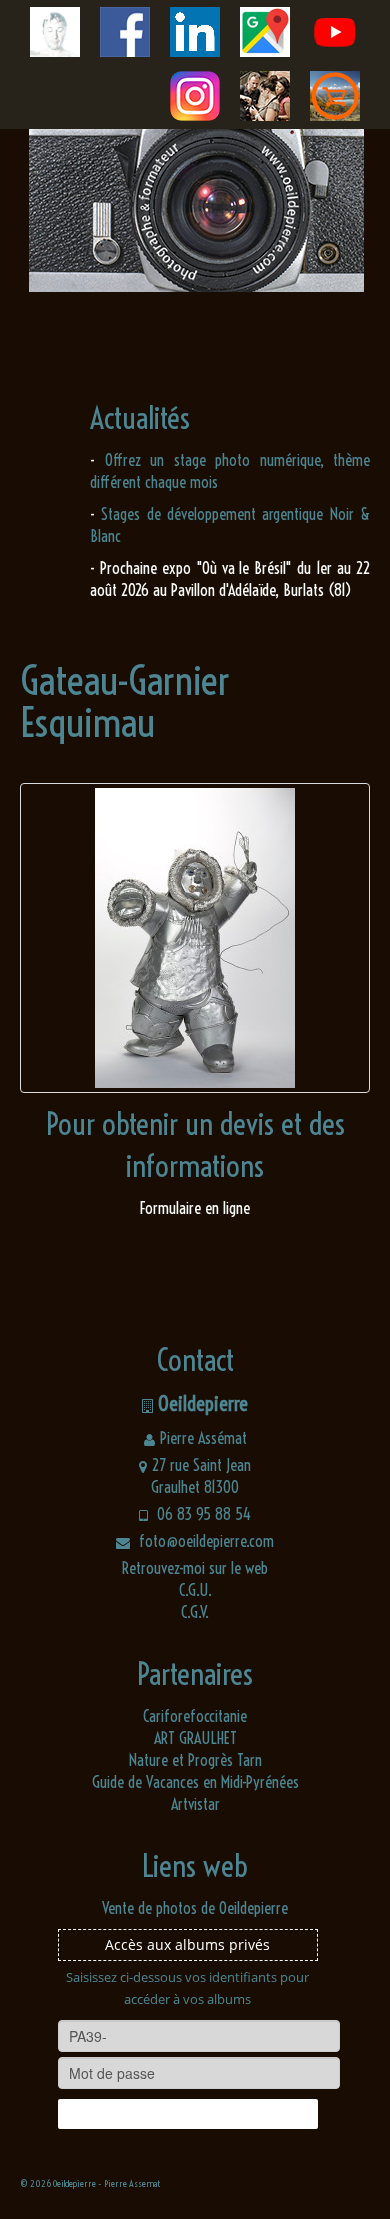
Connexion (187, 2114)
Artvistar (195, 1804)
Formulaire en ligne (195, 1208)
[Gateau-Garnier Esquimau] (195, 938)
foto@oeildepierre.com (204, 1541)
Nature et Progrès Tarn (195, 1760)
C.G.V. (195, 1612)
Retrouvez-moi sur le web (195, 1568)
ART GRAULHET (195, 1738)
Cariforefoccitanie (195, 1716)
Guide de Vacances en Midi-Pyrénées (195, 1782)
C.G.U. (195, 1590)
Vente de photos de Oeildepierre (195, 1908)
